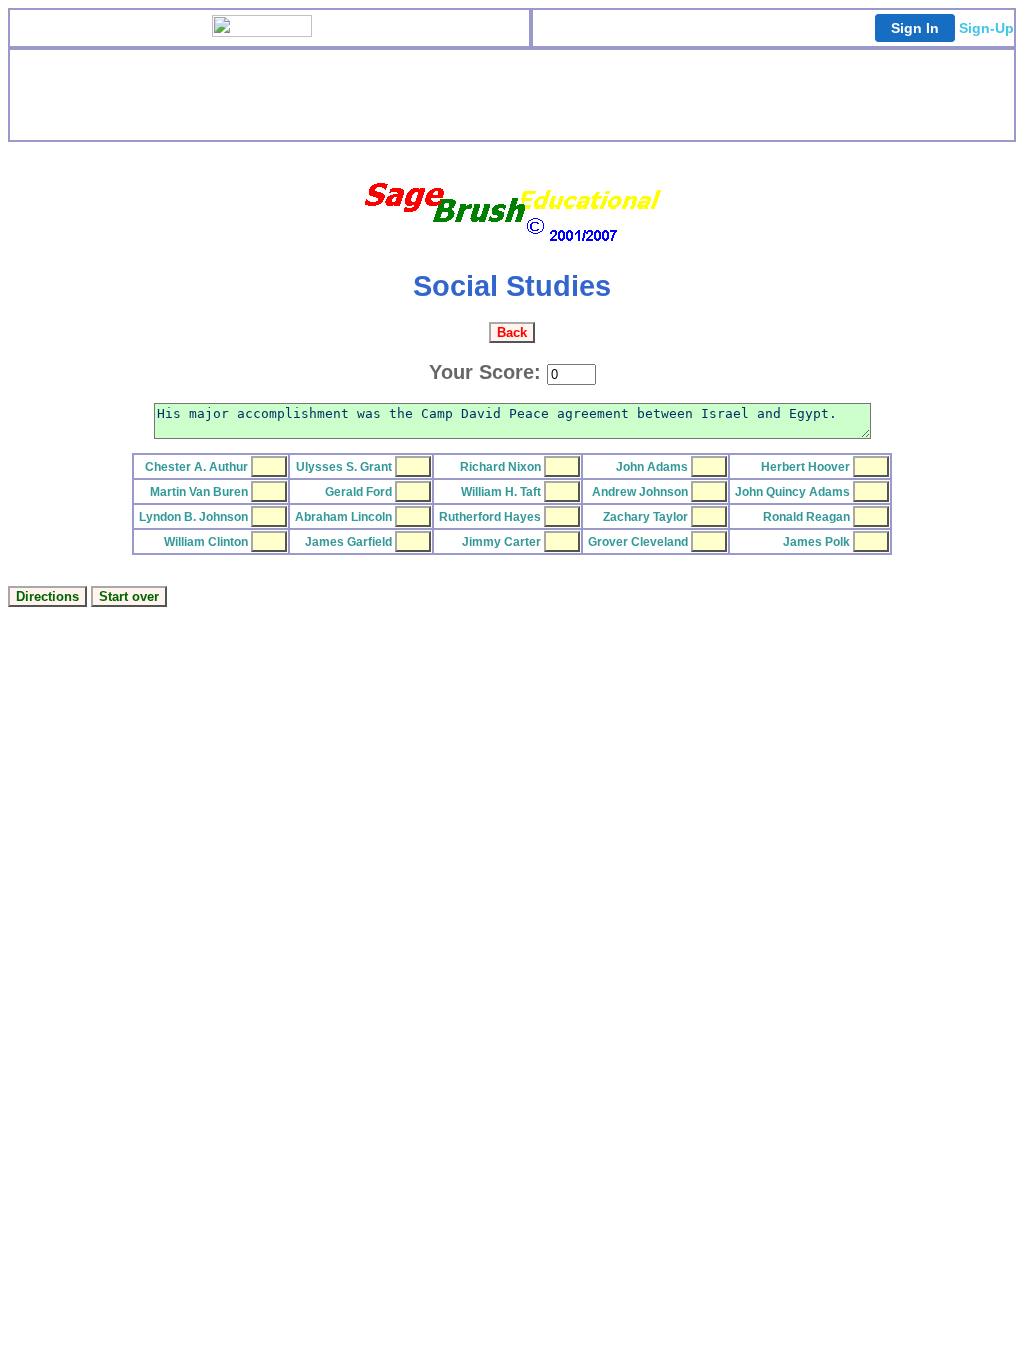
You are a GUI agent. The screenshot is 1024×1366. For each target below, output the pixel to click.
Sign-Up (986, 28)
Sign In (915, 28)
